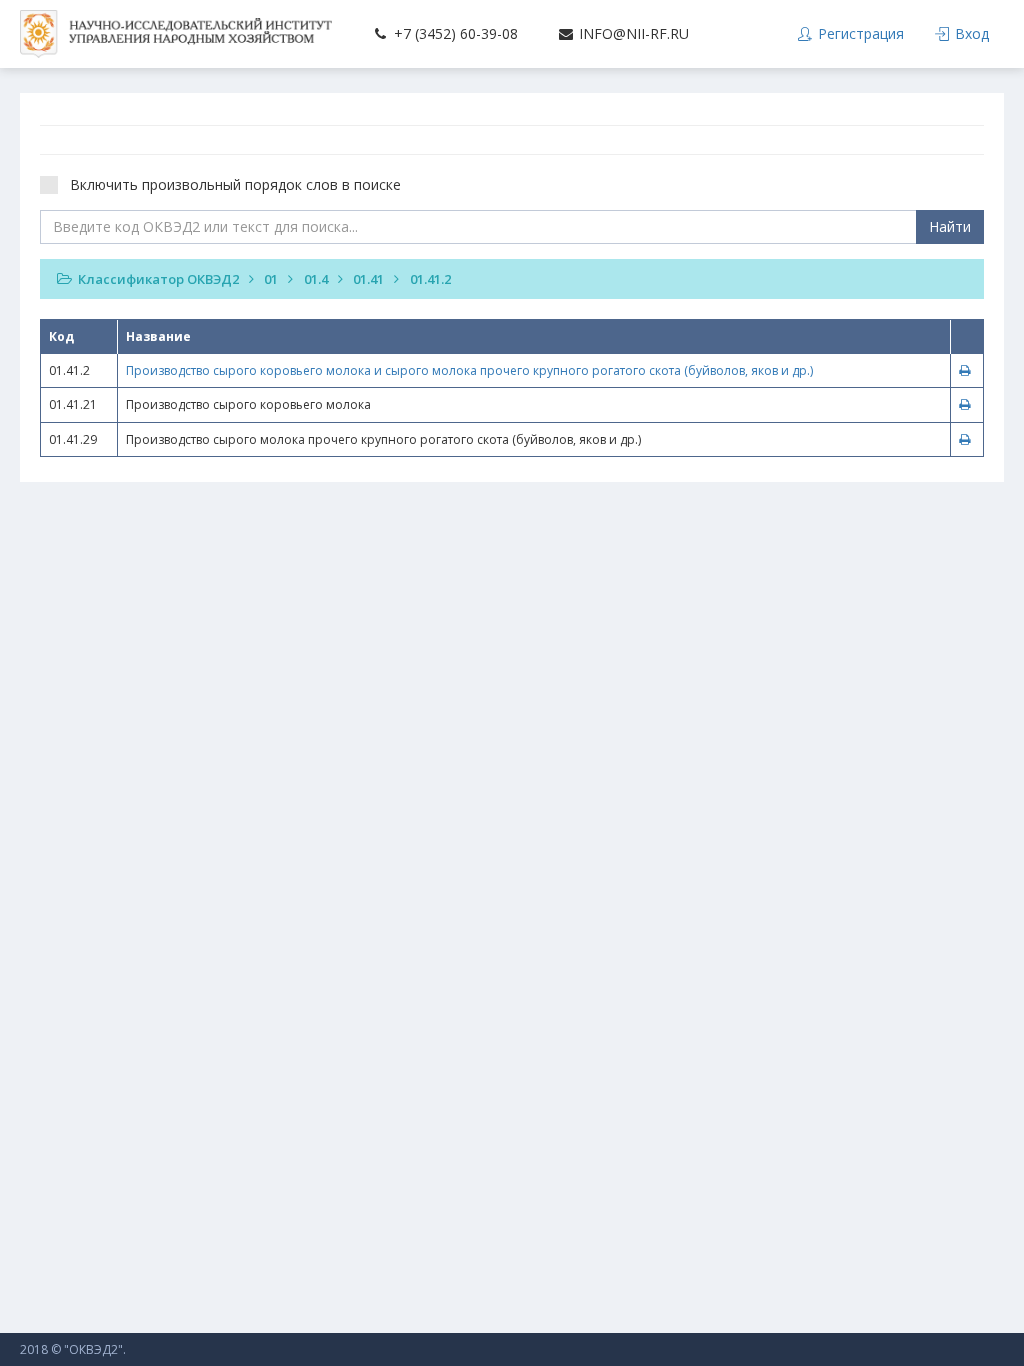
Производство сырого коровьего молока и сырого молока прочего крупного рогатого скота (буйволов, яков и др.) (469, 370)
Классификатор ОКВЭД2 (158, 279)
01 (271, 279)
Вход (970, 33)
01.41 (368, 279)
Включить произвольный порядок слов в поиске (235, 184)
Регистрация (859, 33)
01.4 (316, 279)
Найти (950, 226)
